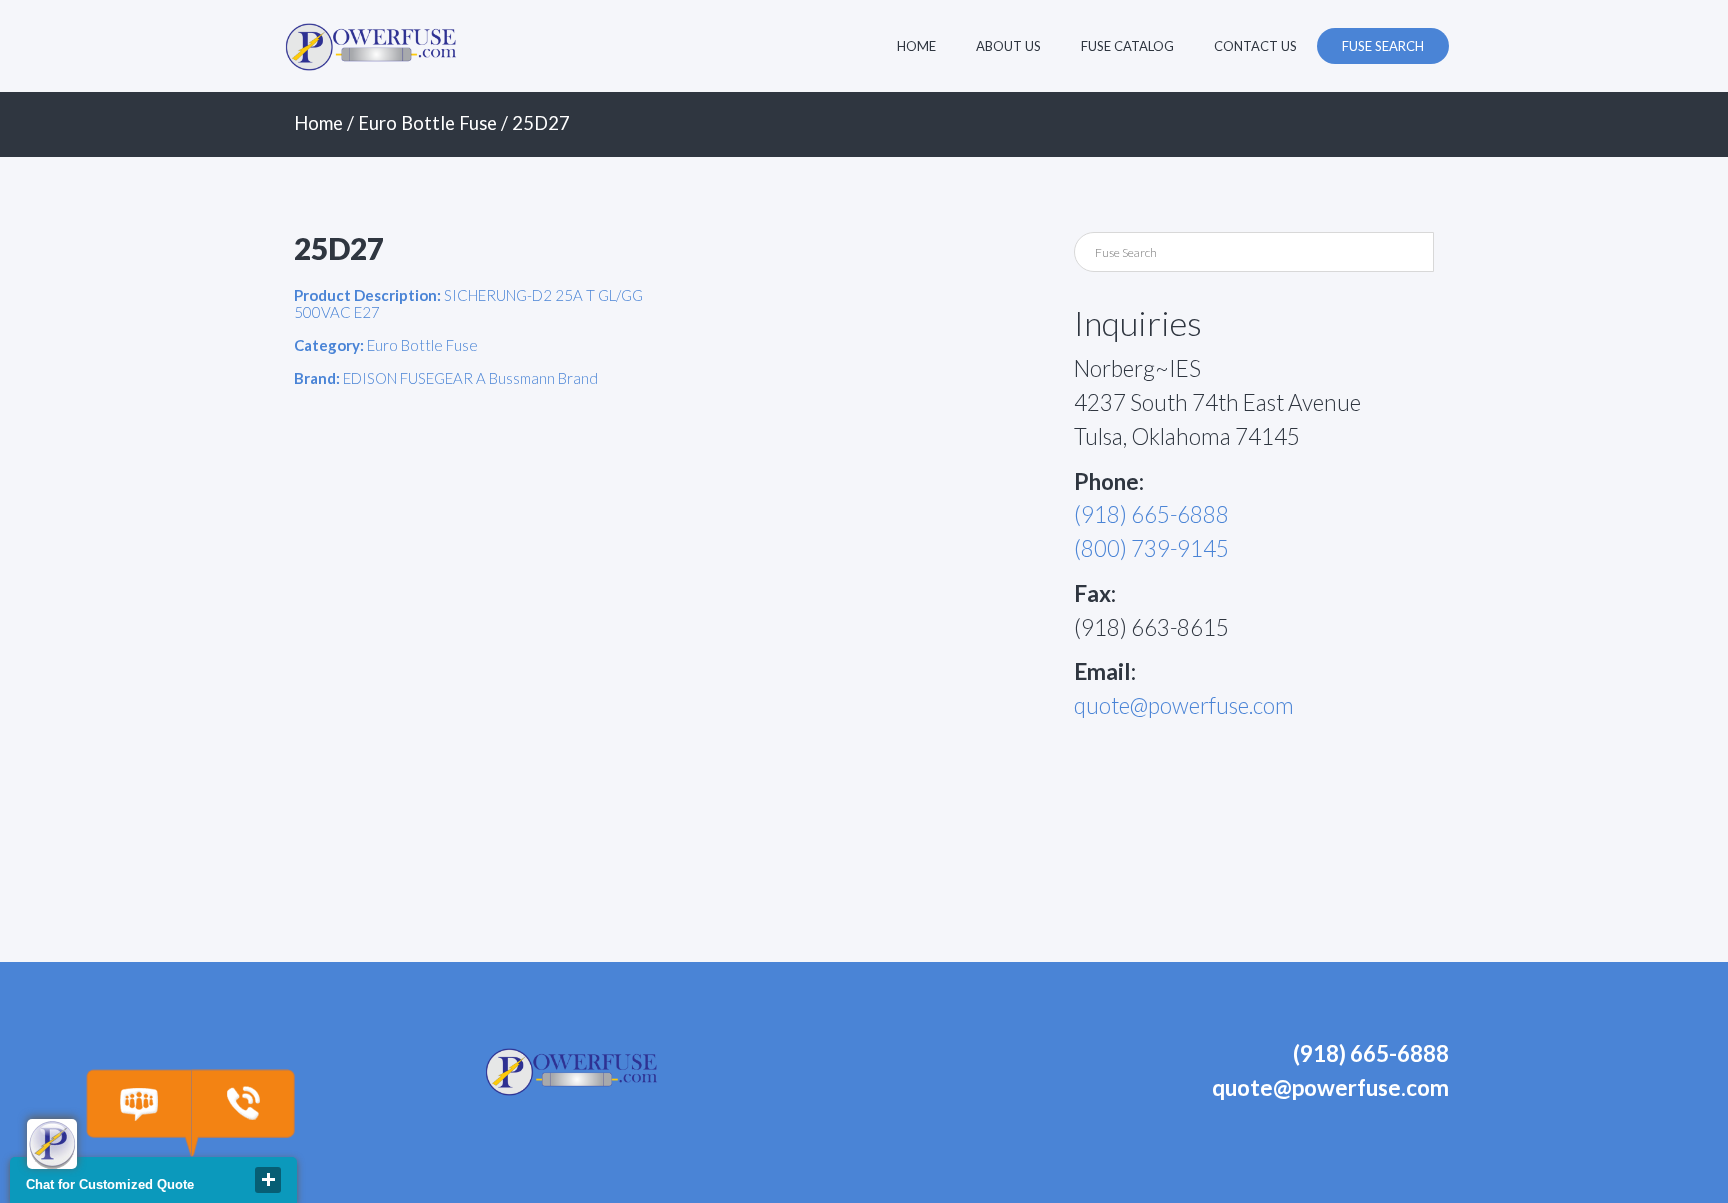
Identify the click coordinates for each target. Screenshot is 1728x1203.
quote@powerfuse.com (1184, 705)
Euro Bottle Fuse (427, 123)
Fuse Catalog (1127, 46)
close (268, 1180)
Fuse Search (1383, 46)
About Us (1008, 46)
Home (916, 46)
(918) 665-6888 (1151, 514)
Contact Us (1255, 46)
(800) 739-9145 (1151, 548)
